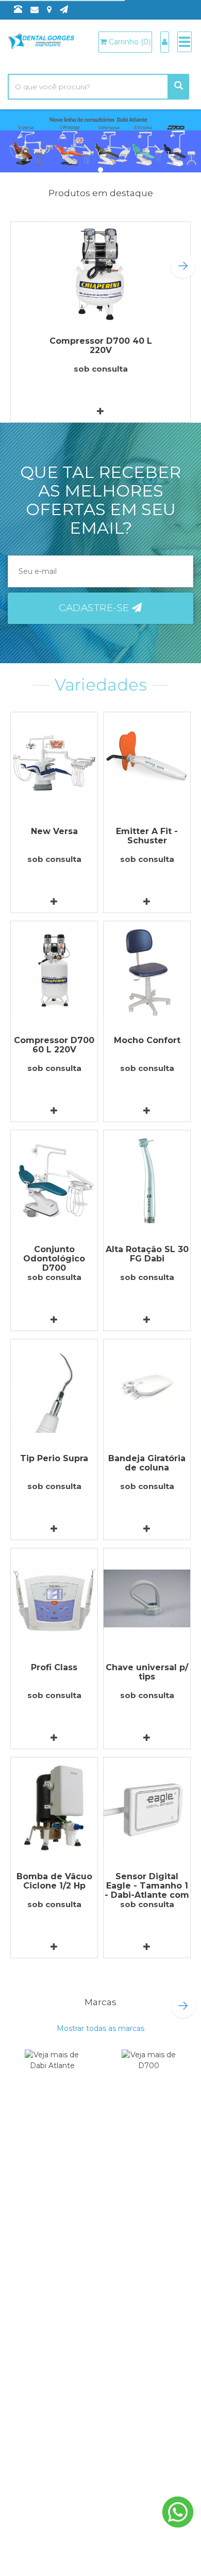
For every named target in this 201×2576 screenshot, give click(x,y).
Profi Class (54, 1667)
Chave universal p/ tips (147, 1672)
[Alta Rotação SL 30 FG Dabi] (147, 1181)
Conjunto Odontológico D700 (54, 1259)
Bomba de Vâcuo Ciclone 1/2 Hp (54, 1881)
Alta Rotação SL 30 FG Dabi (147, 1254)
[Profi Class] (54, 1599)
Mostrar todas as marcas (100, 2028)
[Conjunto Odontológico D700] (54, 1181)
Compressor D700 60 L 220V (54, 1045)
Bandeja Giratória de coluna (147, 1463)
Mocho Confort (147, 1040)
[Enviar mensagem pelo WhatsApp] (178, 2512)
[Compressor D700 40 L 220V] (100, 272)
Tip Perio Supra (54, 1458)
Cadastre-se (95, 608)
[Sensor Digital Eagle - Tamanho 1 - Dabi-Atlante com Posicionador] (147, 1808)
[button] (183, 266)
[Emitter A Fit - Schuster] (147, 763)
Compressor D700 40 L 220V (101, 346)
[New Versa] (54, 763)
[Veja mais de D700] (149, 2074)
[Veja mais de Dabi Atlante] (52, 2074)
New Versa (54, 831)
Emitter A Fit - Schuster (147, 836)
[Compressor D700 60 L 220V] (54, 972)
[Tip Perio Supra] (54, 1390)
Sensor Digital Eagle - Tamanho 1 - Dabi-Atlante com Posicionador (147, 1890)
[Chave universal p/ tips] (147, 1599)
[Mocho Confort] (147, 972)
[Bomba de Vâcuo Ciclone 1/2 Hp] (54, 1808)
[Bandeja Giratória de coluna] (147, 1390)
